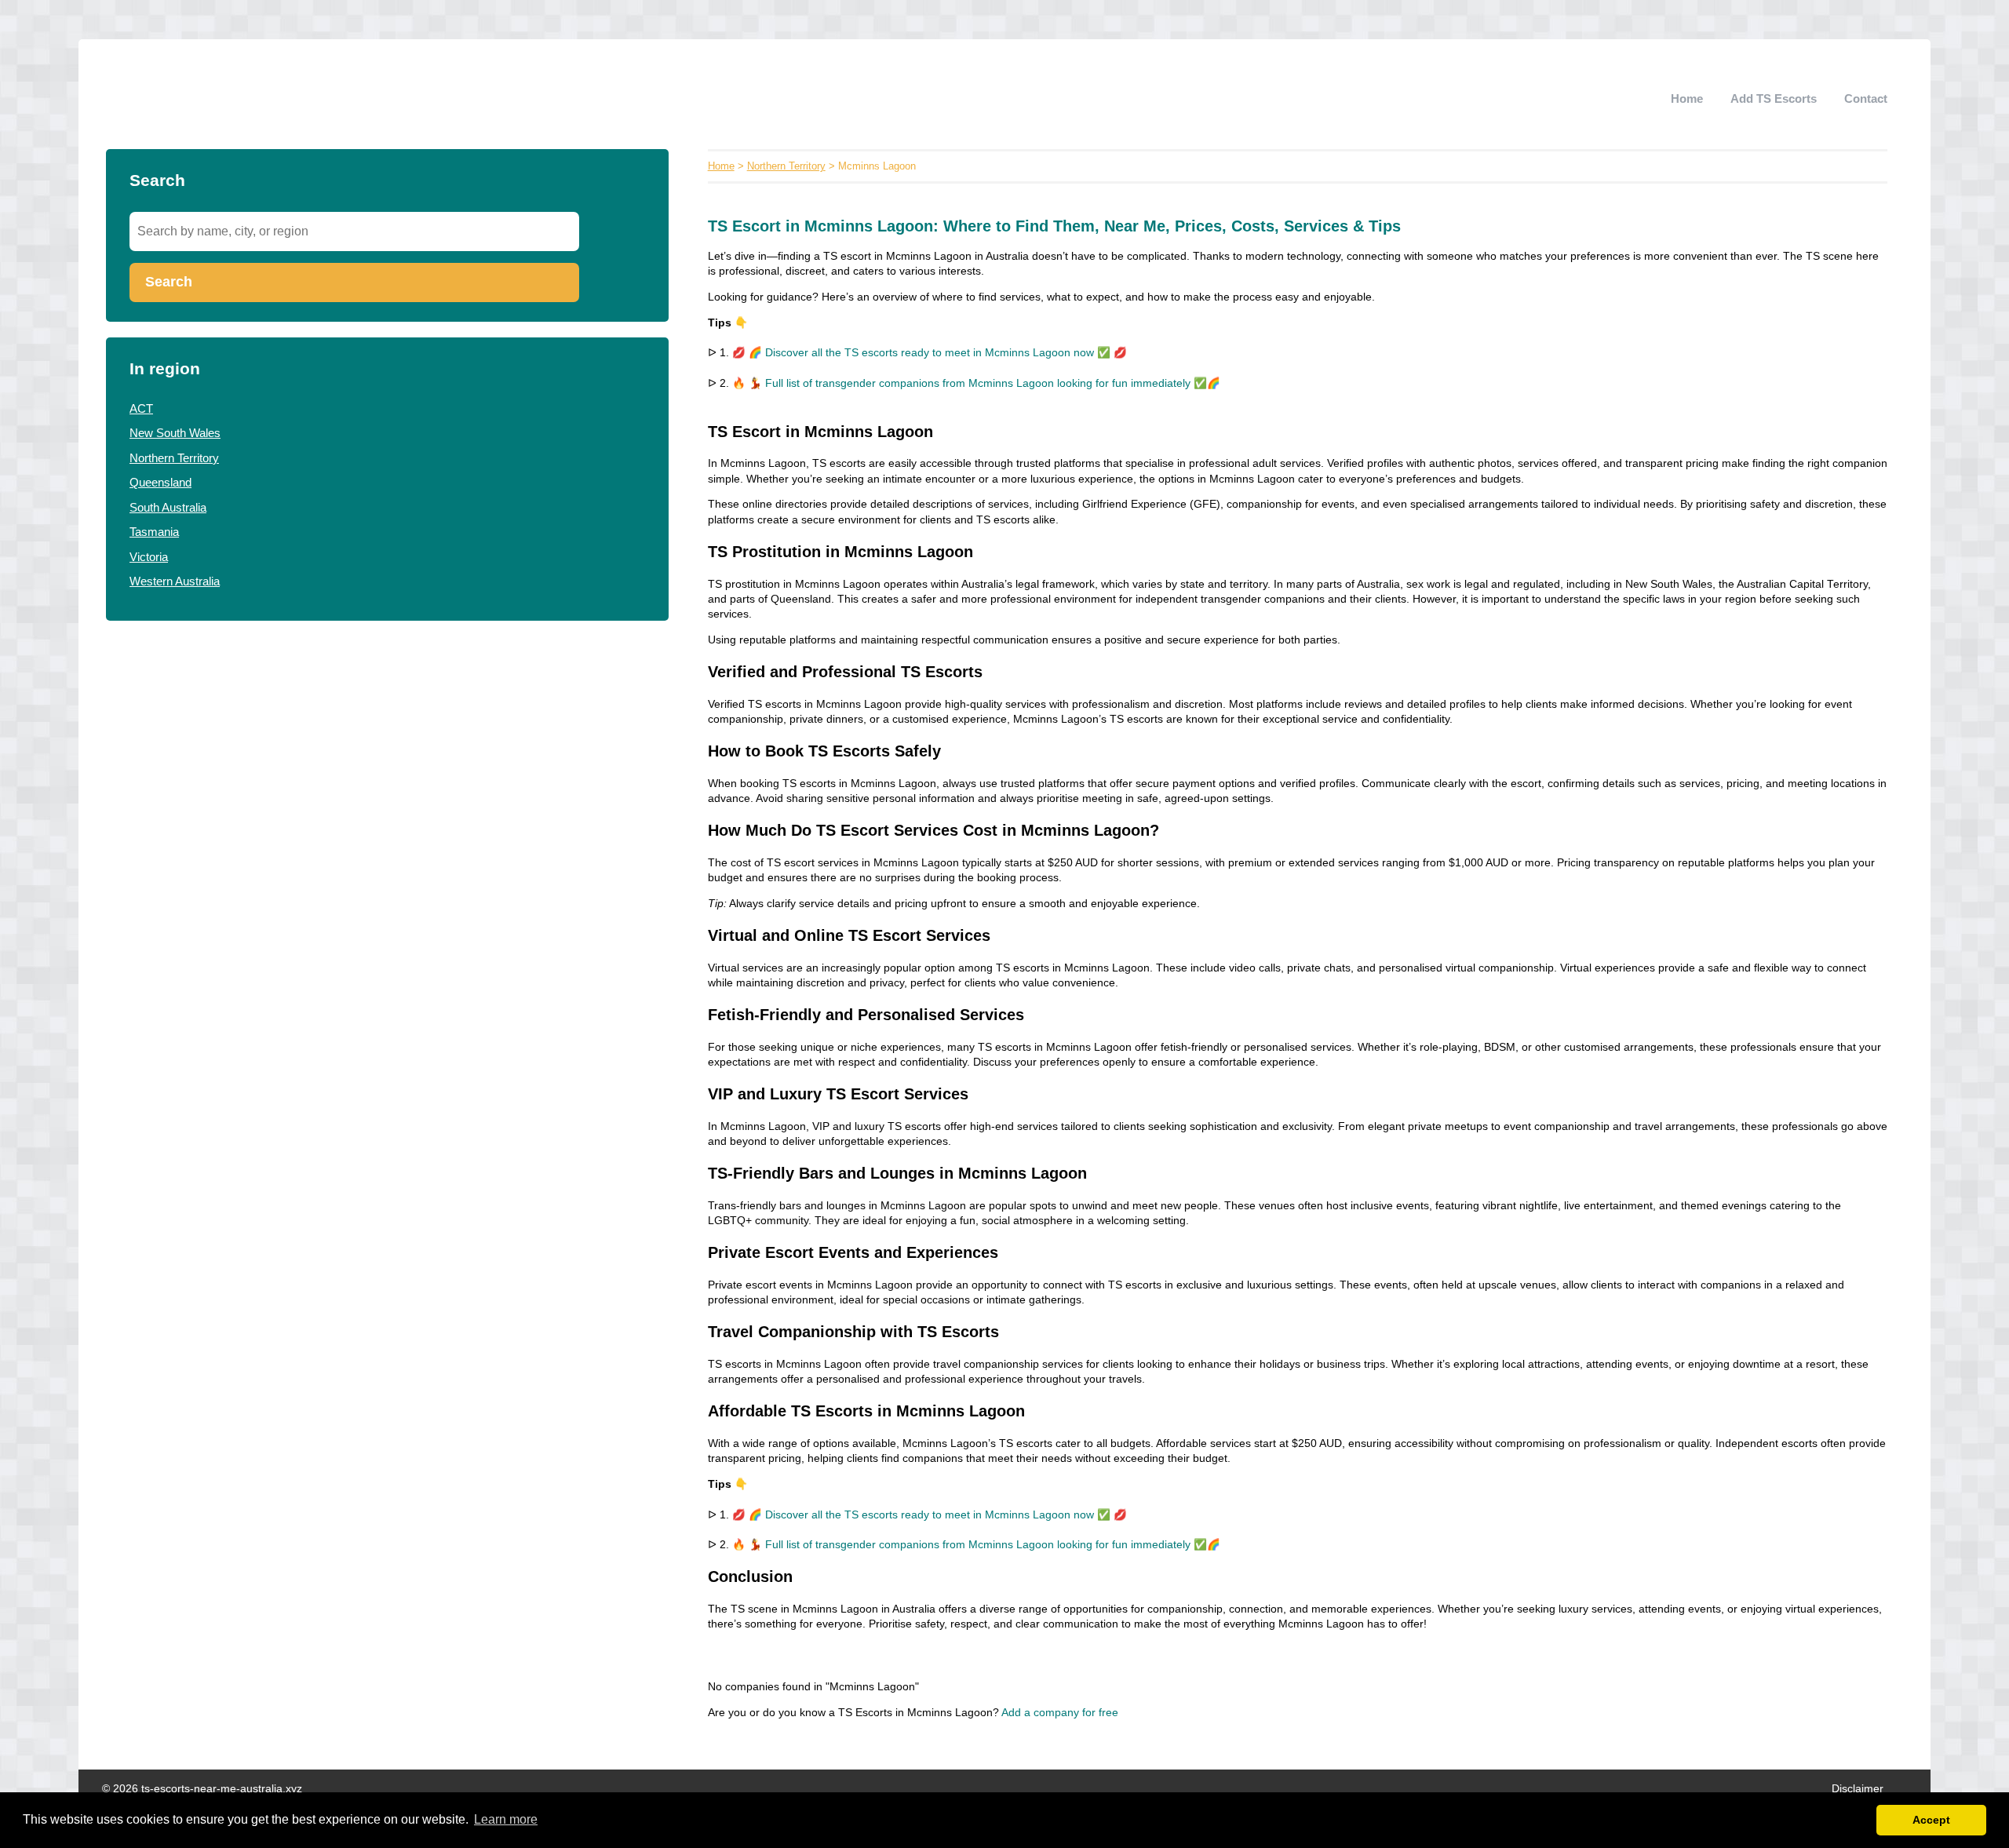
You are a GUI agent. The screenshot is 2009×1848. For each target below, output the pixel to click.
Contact (1866, 98)
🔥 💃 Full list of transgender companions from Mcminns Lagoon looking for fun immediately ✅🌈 (976, 383)
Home (1687, 98)
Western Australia (175, 581)
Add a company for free (1060, 1713)
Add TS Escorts (1774, 98)
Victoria (149, 557)
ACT (141, 408)
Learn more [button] (506, 1819)
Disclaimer (1858, 1789)
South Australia (168, 507)
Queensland (160, 482)
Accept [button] (1931, 1820)
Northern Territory (174, 458)
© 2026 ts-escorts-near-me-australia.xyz (202, 1789)
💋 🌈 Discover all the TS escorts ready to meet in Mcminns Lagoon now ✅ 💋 (930, 353)
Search (169, 282)
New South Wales (175, 433)
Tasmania (154, 532)
